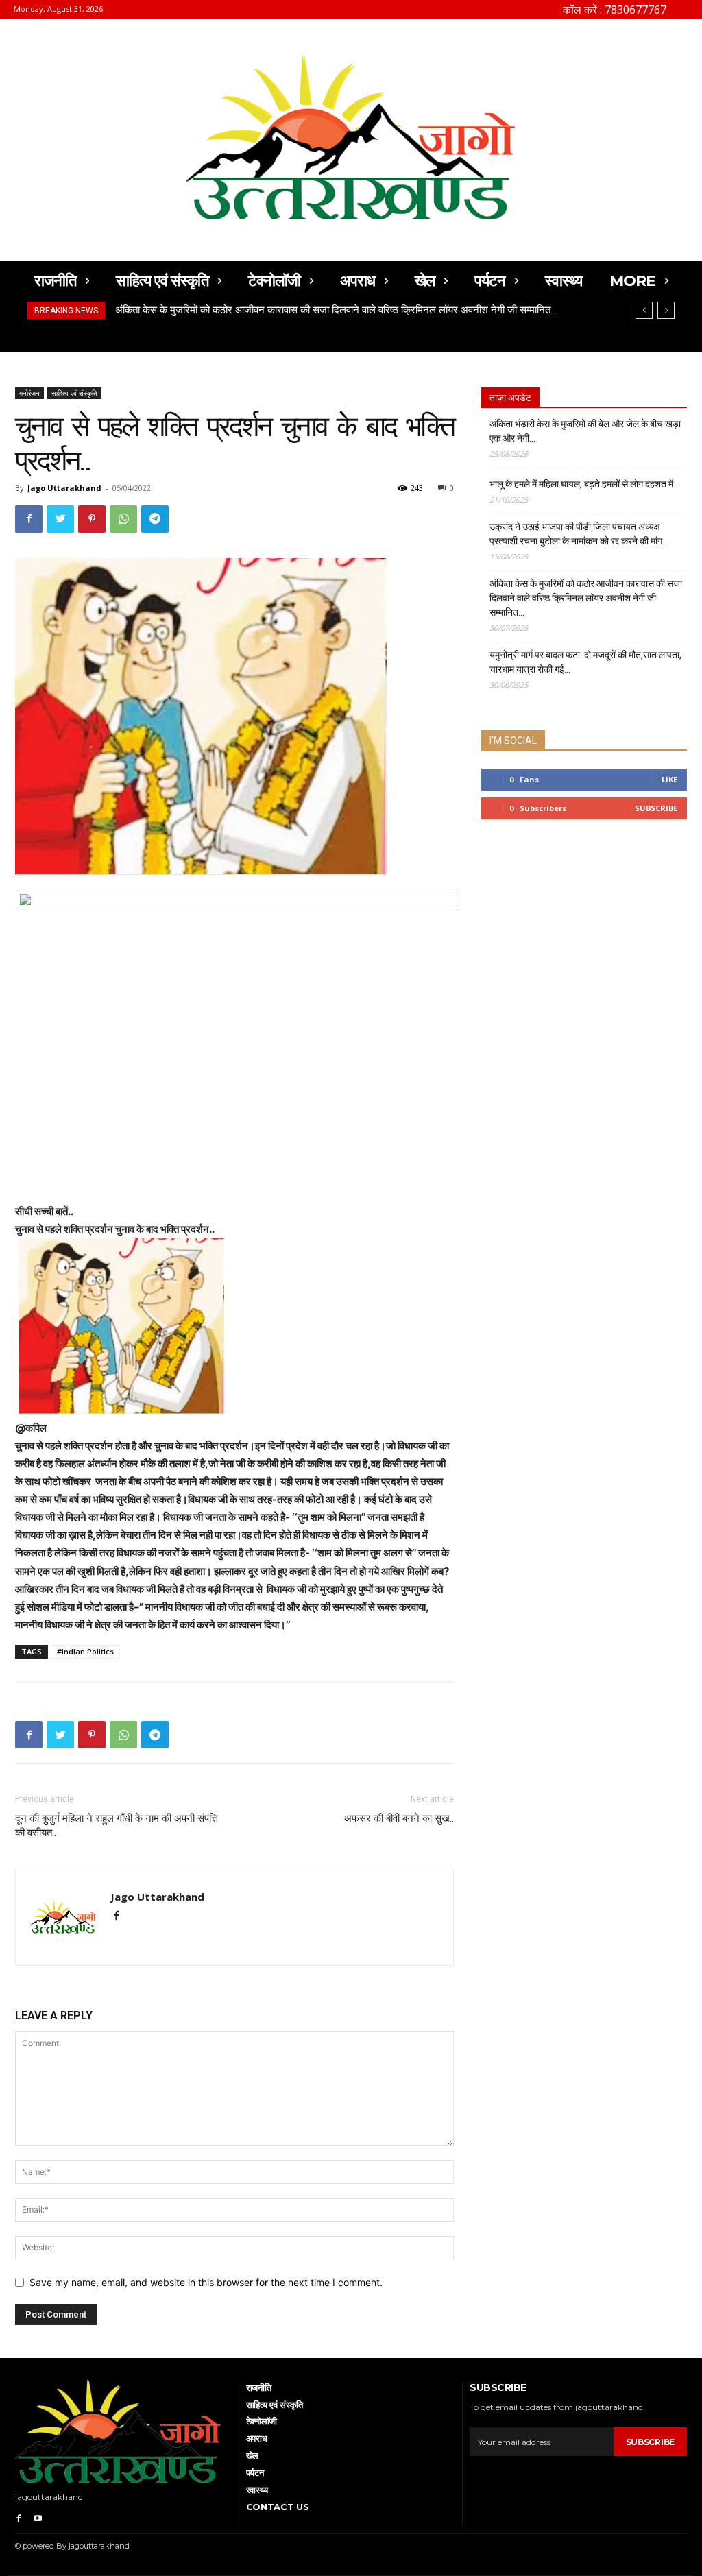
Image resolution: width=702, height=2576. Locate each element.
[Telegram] (155, 519)
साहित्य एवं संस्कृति (74, 393)
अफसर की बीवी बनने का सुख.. (399, 1818)
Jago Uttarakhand (64, 488)
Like (669, 779)
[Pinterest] (92, 519)
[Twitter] (60, 519)
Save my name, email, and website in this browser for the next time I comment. (206, 2282)
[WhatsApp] (123, 519)
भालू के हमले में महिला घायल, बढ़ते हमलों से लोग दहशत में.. (583, 484)
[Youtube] (38, 2517)
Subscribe (656, 808)
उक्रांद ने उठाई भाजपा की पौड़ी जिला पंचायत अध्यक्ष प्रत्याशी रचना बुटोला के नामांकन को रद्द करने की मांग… (579, 534)
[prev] (644, 310)
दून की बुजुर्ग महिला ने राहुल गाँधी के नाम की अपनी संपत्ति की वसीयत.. (117, 1826)
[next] (666, 310)
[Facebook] (29, 519)
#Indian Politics (85, 1651)
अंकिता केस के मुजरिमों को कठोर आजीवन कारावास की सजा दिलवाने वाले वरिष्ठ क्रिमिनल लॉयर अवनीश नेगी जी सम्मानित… (586, 598)
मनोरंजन (29, 393)
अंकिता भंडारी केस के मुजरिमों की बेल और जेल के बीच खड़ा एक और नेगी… (585, 431)
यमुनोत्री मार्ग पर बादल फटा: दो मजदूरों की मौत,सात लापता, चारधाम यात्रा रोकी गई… (267, 310)
